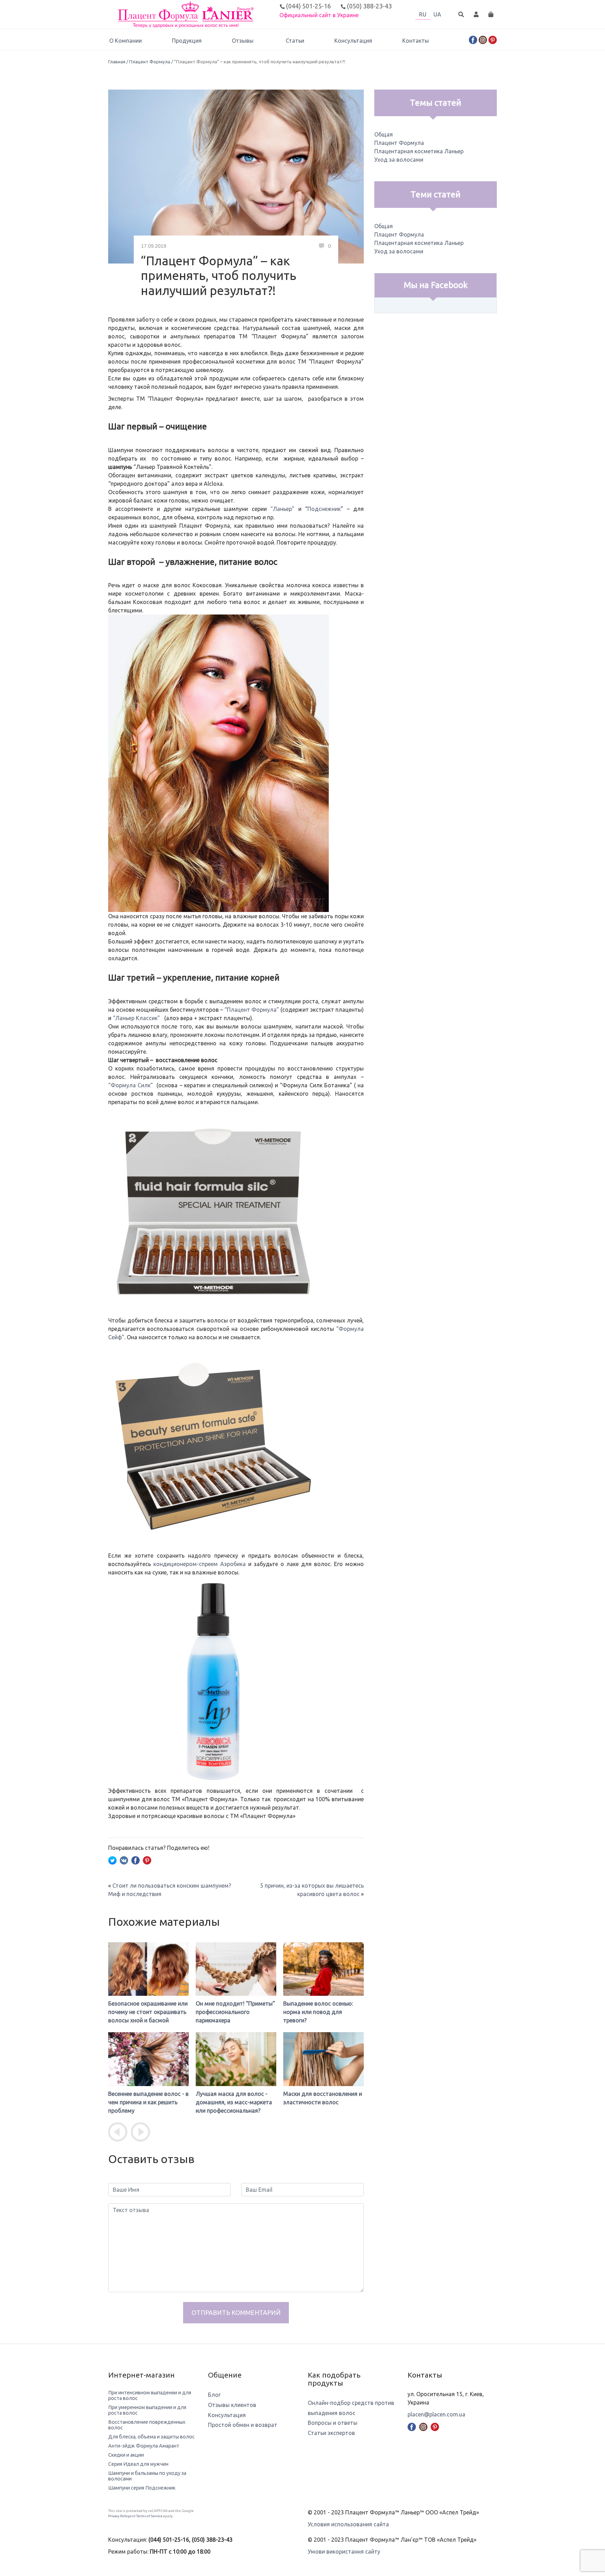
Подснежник (324, 509)
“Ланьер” (282, 509)
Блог (214, 2395)
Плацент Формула (150, 62)
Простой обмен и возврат (243, 2425)
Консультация (353, 41)
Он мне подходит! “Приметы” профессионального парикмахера (148, 2012)
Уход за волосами (399, 160)
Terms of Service (149, 2516)
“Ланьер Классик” (136, 1018)
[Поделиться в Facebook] (135, 1860)
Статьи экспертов (331, 2433)
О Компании (126, 41)
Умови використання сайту (344, 2552)
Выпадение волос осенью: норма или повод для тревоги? (231, 2012)
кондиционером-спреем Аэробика (200, 1564)
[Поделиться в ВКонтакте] (124, 1860)
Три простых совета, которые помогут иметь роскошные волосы (323, 2102)
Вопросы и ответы (333, 2423)
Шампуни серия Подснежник (142, 2488)
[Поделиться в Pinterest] (147, 1860)
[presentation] (118, 2132)
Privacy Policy (119, 2516)
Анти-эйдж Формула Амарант (144, 2446)
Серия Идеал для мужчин (138, 2464)
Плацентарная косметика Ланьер (419, 151)
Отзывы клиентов (232, 2405)
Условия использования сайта (348, 2524)
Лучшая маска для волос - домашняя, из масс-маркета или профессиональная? (146, 2102)
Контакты (416, 41)
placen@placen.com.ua (436, 2414)
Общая (384, 134)
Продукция (187, 41)
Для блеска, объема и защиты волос (151, 2437)
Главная (117, 62)
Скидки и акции (126, 2455)
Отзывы (243, 41)
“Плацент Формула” (252, 1010)
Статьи (295, 41)
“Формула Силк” (131, 1085)
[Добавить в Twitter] (112, 1860)
